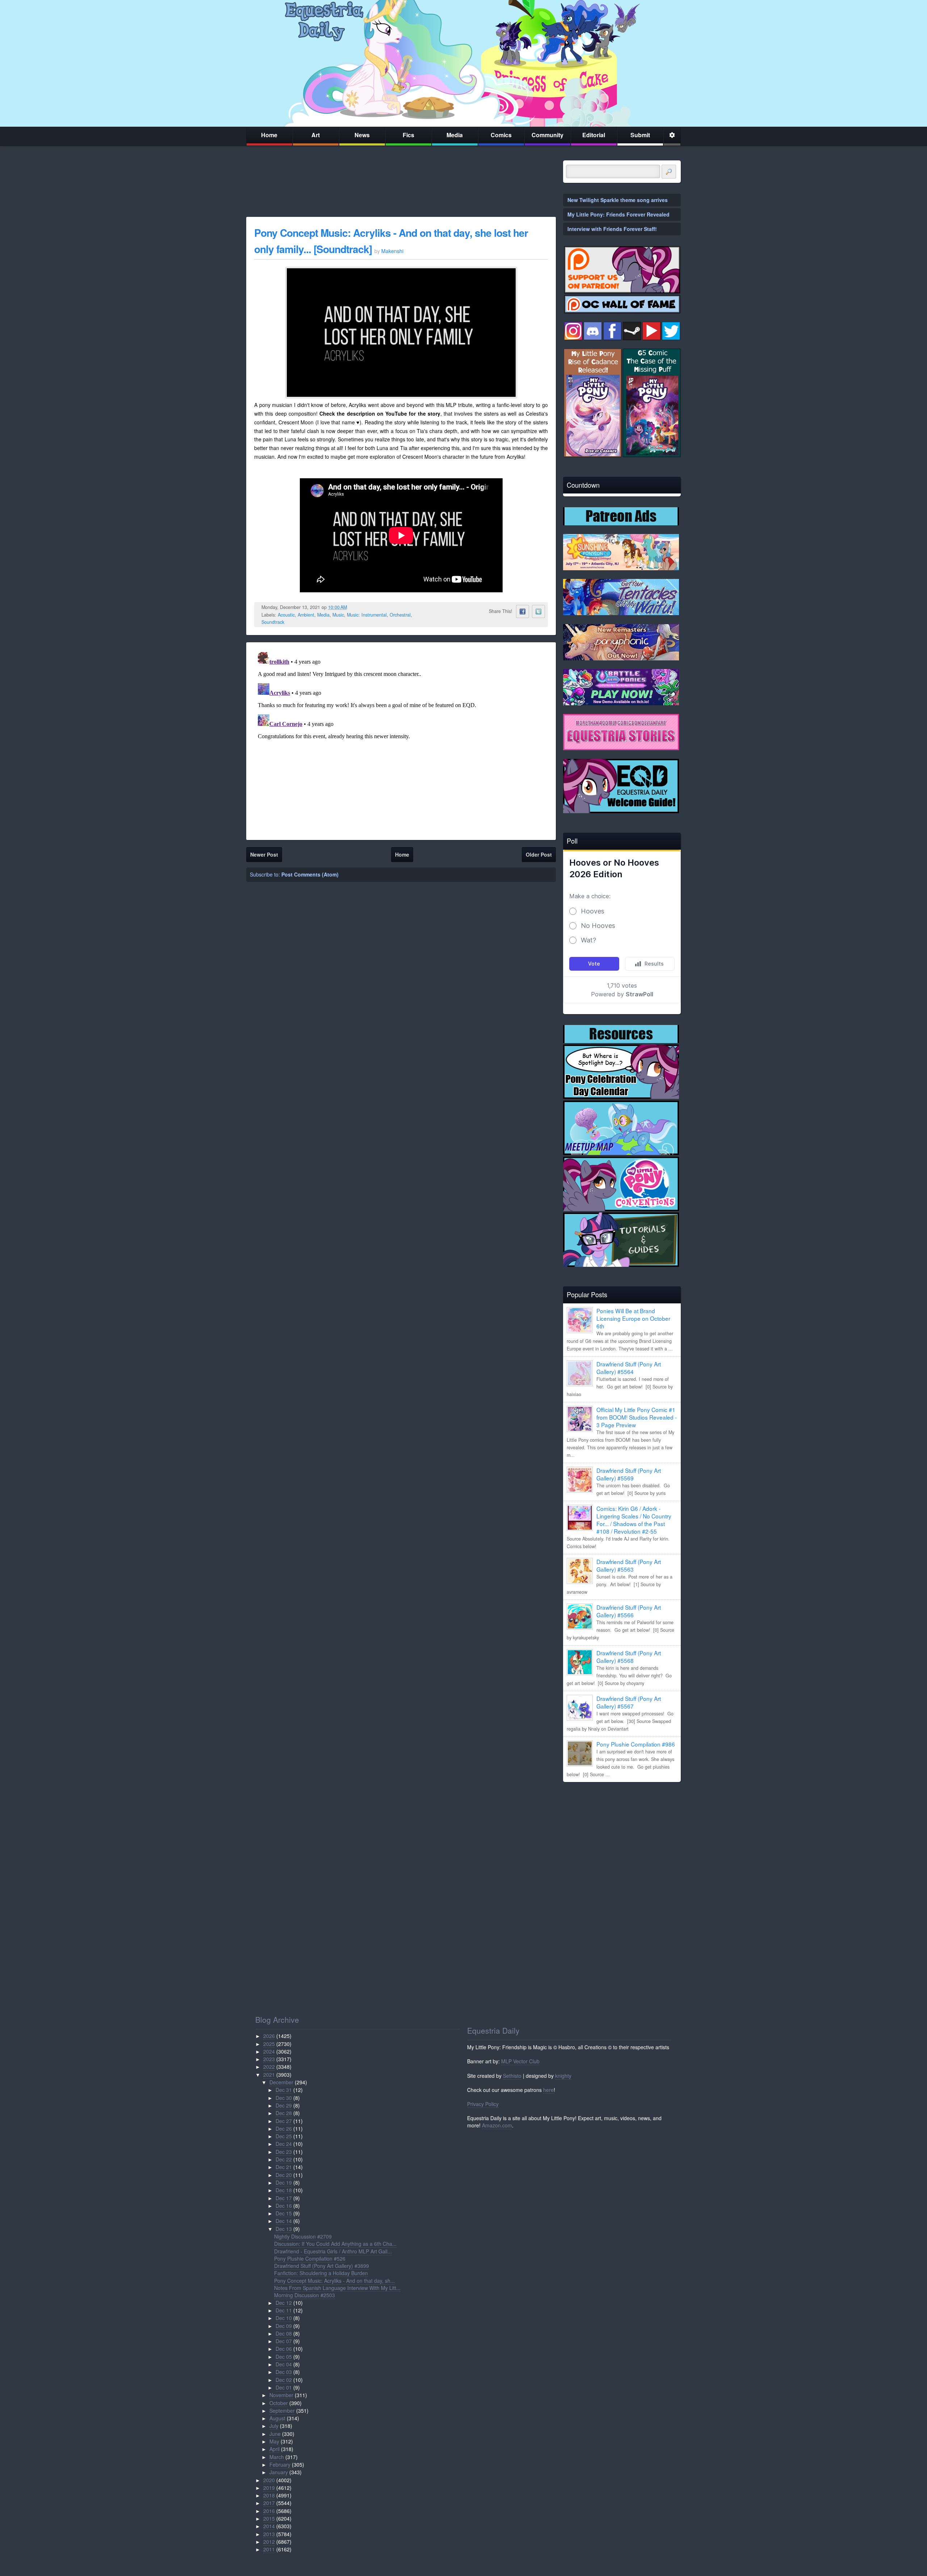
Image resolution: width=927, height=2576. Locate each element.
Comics (501, 135)
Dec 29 (284, 2105)
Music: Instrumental (367, 615)
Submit (640, 135)
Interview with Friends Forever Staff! (612, 229)
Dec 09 (284, 2326)
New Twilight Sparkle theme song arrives (618, 200)
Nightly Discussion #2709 (303, 2236)
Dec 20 (284, 2175)
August (277, 2418)
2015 (269, 2518)
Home (269, 135)
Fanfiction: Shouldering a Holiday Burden (321, 2273)
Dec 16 (284, 2206)
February (280, 2464)
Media (455, 135)
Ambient (306, 615)
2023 (269, 2059)
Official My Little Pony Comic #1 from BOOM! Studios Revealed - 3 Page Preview (637, 1417)
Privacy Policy (483, 2104)
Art (316, 135)
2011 (269, 2549)
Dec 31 (284, 2090)
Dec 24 (284, 2144)
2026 (269, 2036)
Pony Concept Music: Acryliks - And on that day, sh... (334, 2281)
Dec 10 (284, 2318)
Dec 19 (284, 2182)
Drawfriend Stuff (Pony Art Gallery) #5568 (629, 1657)
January (279, 2472)
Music (338, 615)
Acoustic (286, 615)
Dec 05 (284, 2357)
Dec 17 (284, 2198)
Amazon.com (497, 2125)
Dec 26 (284, 2129)
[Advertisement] (622, 1838)
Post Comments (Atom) (310, 874)
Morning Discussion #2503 (305, 2295)
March (277, 2457)
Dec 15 (284, 2213)
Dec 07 (284, 2341)
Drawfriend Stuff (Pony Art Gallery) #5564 (629, 1368)
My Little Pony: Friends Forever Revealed (618, 214)
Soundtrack (273, 622)
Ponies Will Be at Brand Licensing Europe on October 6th (633, 1318)
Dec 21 (284, 2167)
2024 (269, 2051)
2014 (269, 2526)
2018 (269, 2495)
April (274, 2449)
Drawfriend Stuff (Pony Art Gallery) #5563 (629, 1565)
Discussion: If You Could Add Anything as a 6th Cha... (335, 2244)
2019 (269, 2488)
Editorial (594, 135)
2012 (269, 2542)
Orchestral (400, 615)
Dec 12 (284, 2303)
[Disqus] (401, 740)
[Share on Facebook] (523, 612)
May (274, 2441)
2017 (269, 2503)
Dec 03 (284, 2372)
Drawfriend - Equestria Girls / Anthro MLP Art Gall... (333, 2251)
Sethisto (512, 2076)
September (282, 2411)
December (281, 2082)
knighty (563, 2076)
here (548, 2090)
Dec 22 (284, 2159)
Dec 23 (284, 2152)
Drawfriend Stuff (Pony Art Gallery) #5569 (629, 1474)
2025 (269, 2044)
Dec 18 (284, 2190)
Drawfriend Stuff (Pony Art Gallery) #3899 (322, 2266)
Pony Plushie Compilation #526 (310, 2258)
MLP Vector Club (520, 2061)
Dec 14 (284, 2221)
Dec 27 (284, 2121)
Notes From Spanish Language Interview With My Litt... (337, 2288)
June (275, 2434)
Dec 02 (284, 2380)
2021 (269, 2075)
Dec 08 (284, 2333)
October (279, 2403)
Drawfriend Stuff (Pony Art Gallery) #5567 (629, 1702)
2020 (269, 2480)
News (362, 135)
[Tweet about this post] (538, 612)
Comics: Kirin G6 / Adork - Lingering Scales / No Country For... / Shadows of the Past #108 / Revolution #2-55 (634, 1520)
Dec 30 (284, 2098)
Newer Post (264, 854)
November (281, 2395)
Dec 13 (284, 2229)
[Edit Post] (353, 607)
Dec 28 (284, 2113)
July (274, 2426)
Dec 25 (284, 2136)
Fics (408, 135)
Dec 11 (284, 2310)
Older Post (539, 854)
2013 (269, 2534)
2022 (269, 2067)
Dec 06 (284, 2349)
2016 (269, 2511)
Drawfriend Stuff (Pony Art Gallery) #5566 (629, 1611)
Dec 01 (284, 2387)
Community (548, 135)
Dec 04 (284, 2364)
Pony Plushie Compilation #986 (636, 1744)
